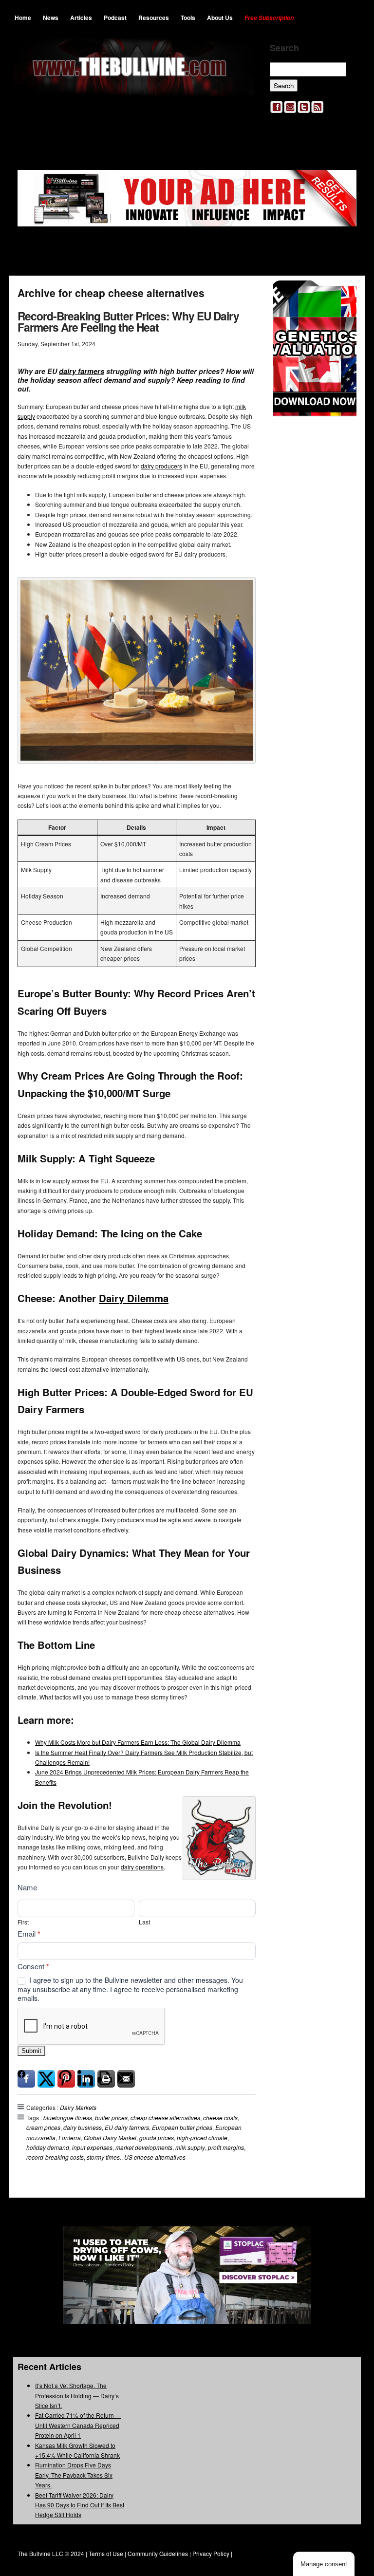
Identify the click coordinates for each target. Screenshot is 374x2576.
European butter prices (182, 2127)
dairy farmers (82, 371)
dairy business (83, 2127)
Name (27, 1887)
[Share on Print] (106, 2079)
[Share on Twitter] (46, 2079)
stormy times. (104, 2157)
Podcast (115, 18)
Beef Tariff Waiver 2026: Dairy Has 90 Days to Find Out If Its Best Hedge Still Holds (80, 2505)
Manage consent (324, 2564)
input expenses (92, 2147)
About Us (220, 18)
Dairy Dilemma (134, 1298)
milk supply (190, 2147)
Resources (154, 18)
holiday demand (48, 2147)
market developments (144, 2147)
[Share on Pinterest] (66, 2079)
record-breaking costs (55, 2157)
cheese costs (220, 2118)
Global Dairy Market (110, 2137)
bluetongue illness (68, 2118)
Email (29, 1934)
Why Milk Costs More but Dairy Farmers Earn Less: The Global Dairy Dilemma (138, 1742)
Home (23, 18)
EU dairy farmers (127, 2127)
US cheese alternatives (155, 2157)
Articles (81, 18)
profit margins (226, 2147)
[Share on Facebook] (26, 2079)
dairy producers (161, 466)
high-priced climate (202, 2137)
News (51, 18)
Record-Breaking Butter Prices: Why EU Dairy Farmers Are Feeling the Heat (128, 321)
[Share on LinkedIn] (86, 2079)
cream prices (43, 2127)
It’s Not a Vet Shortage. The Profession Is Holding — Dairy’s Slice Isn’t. (77, 2395)
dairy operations (142, 1867)
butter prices (111, 2118)
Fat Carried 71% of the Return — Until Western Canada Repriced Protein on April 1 (78, 2425)
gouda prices (157, 2137)
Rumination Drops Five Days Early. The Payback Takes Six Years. (74, 2475)
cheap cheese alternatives (165, 2118)
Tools (188, 18)
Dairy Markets (78, 2107)
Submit (31, 2051)
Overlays (343, 294)
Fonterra (70, 2137)
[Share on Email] (126, 2079)
